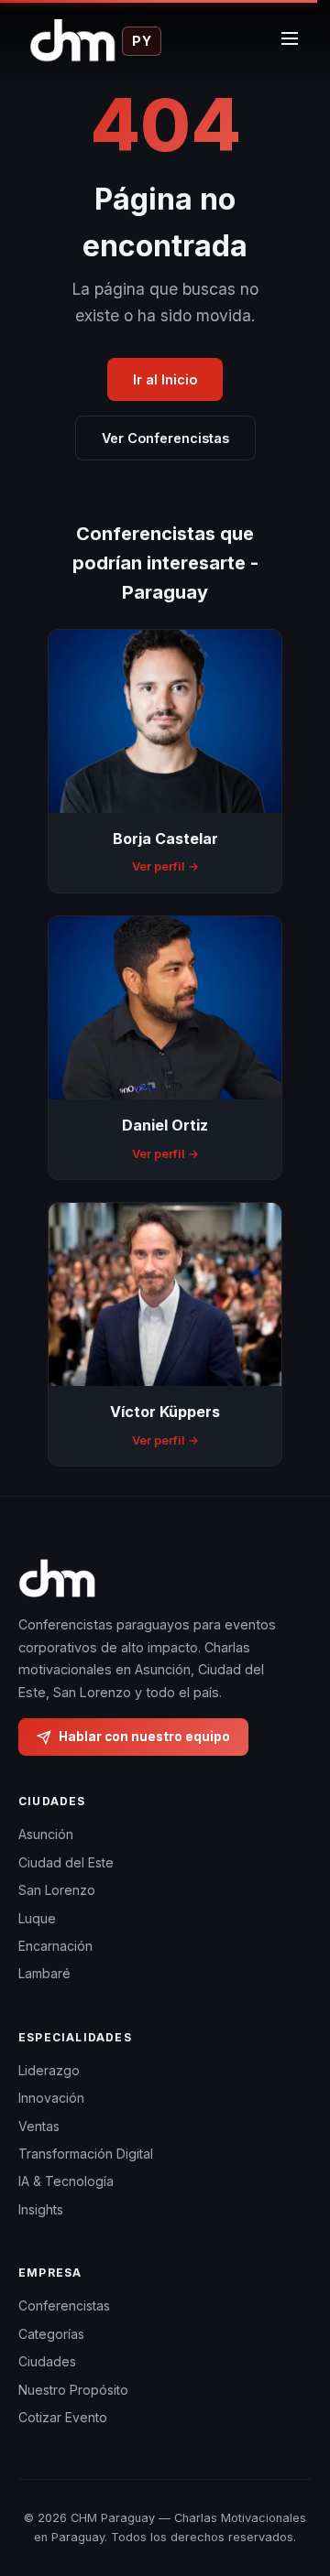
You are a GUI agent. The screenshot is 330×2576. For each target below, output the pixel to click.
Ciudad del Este (66, 1862)
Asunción (46, 1834)
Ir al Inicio (165, 379)
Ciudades (47, 2361)
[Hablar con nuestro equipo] (293, 2489)
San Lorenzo (57, 1890)
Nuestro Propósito (73, 2390)
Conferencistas (64, 2305)
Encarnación (55, 1946)
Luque (37, 1918)
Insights (41, 2209)
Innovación (51, 2098)
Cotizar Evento (63, 2417)
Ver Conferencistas (165, 438)
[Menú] (290, 41)
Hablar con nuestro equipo (144, 1737)
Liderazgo (49, 2070)
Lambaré (44, 1973)
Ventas (39, 2126)
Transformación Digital (86, 2154)
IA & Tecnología (66, 2181)
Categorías (51, 2334)
